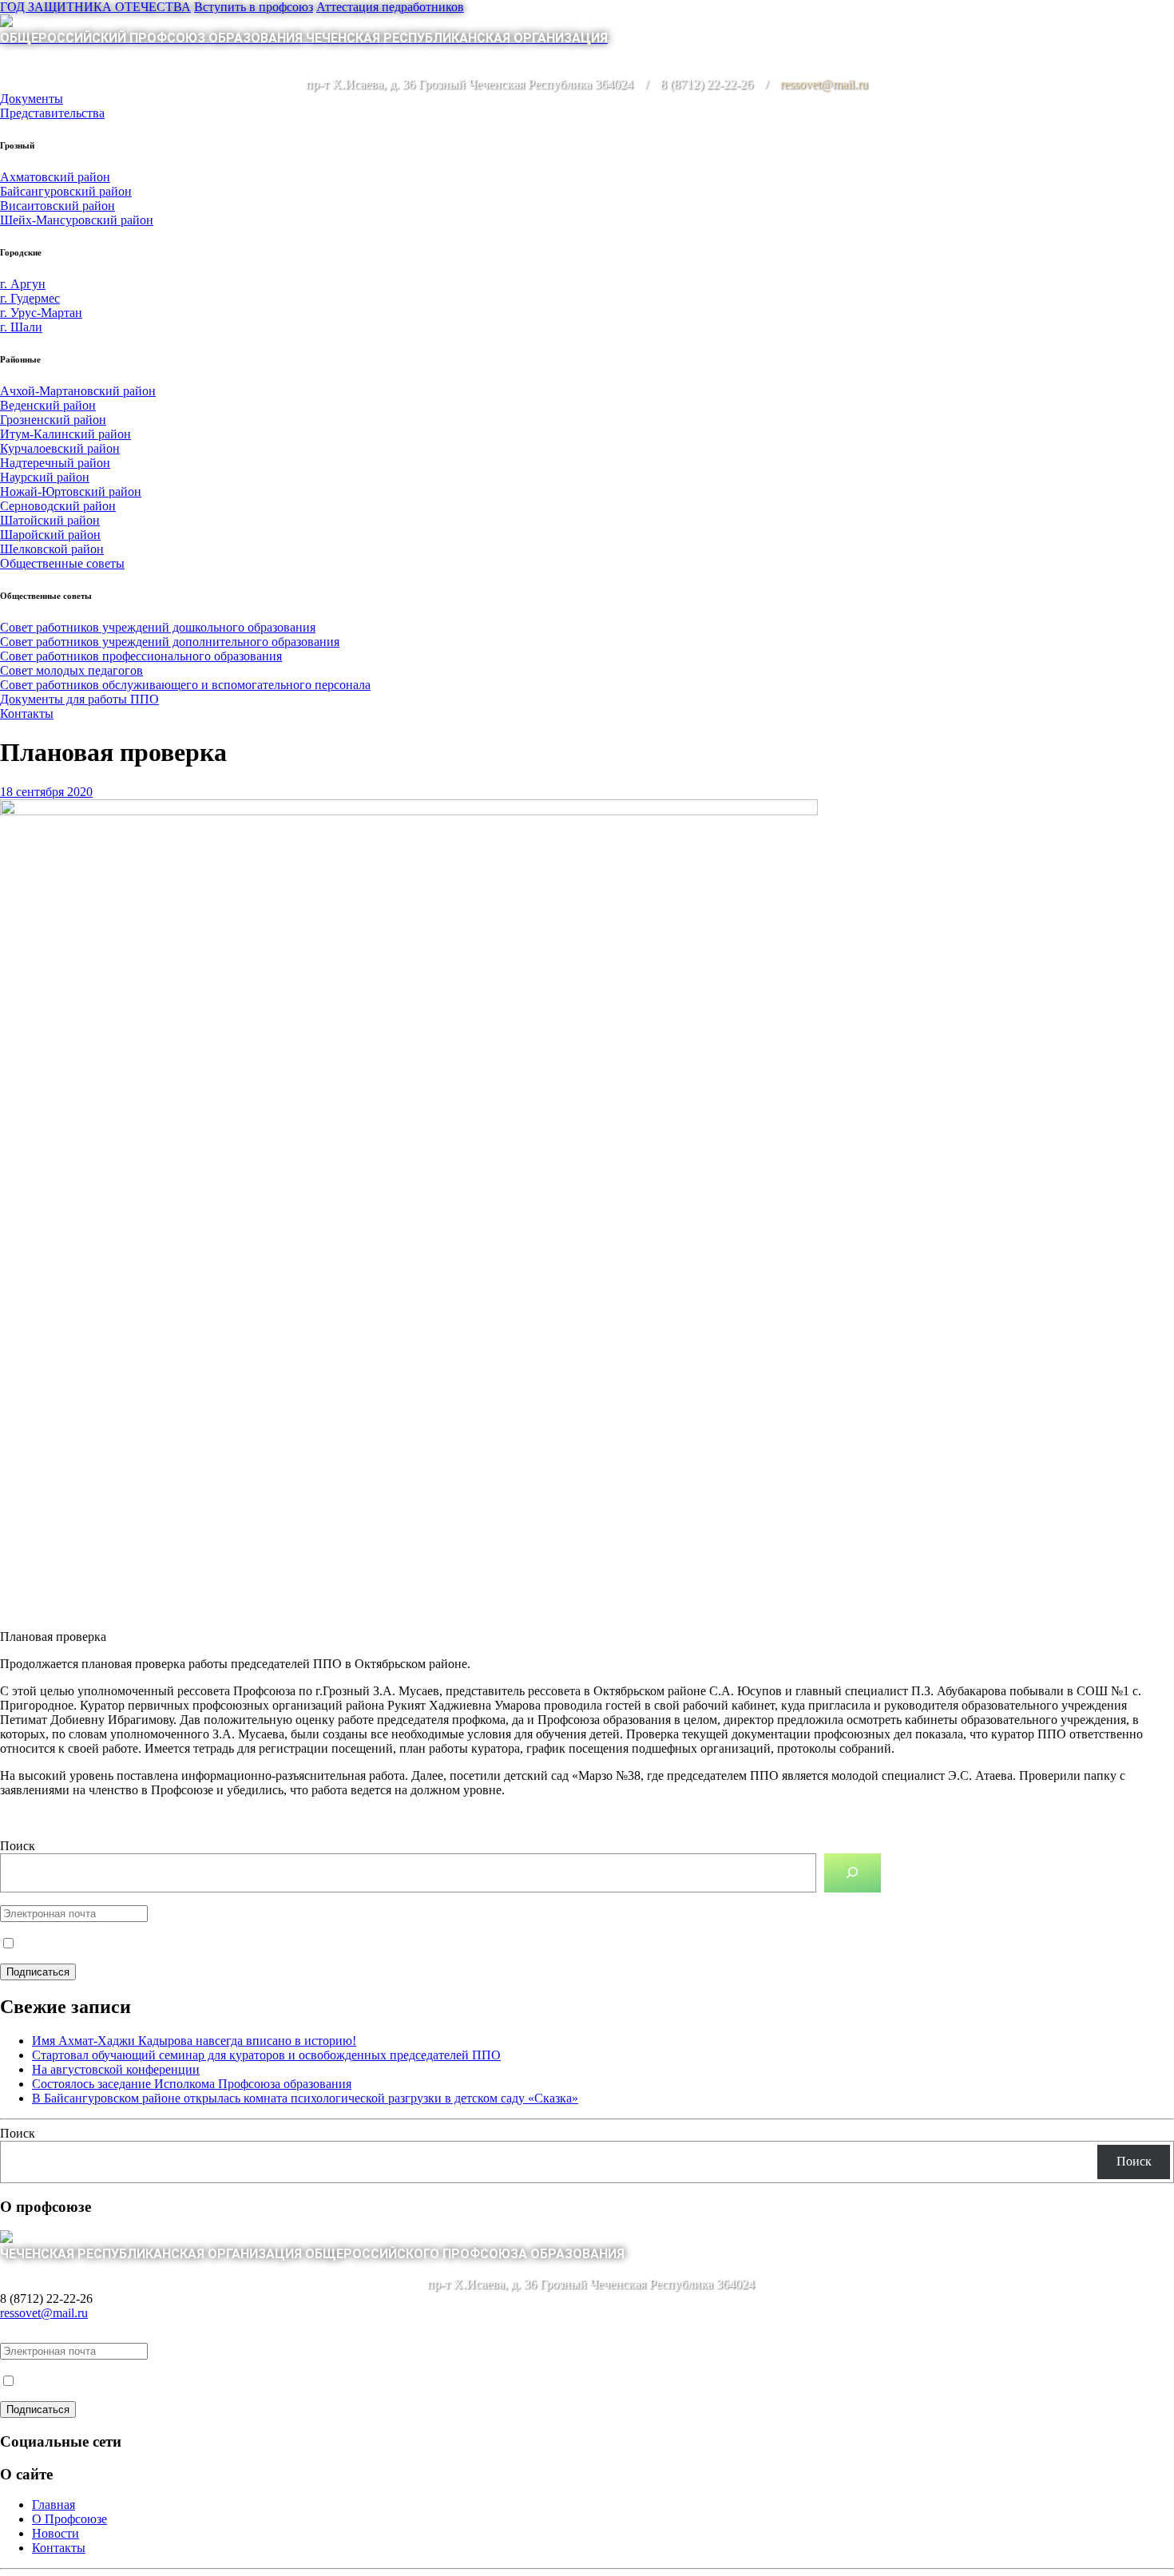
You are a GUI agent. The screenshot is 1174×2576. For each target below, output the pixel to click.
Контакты (27, 713)
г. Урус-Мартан (41, 313)
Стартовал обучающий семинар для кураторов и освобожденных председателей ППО (266, 2055)
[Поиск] (853, 1873)
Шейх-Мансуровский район (77, 220)
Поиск (18, 1846)
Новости (56, 2533)
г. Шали (21, 327)
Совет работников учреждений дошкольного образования (158, 627)
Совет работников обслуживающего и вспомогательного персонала (185, 685)
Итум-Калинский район (65, 434)
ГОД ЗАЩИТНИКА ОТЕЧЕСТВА (95, 7)
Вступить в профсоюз (254, 7)
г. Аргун (23, 284)
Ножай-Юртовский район (71, 491)
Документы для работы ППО (79, 699)
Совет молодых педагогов (71, 670)
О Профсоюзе (69, 2519)
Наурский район (45, 477)
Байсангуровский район (66, 191)
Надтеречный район (55, 463)
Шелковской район (52, 549)
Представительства (52, 113)
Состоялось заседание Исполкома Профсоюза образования (192, 2084)
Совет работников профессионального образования (141, 656)
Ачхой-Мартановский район (78, 391)
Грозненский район (53, 420)
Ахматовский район (55, 177)
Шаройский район (50, 535)
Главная (54, 2505)
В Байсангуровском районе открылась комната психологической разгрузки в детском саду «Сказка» (305, 2098)
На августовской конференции (116, 2069)
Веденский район (48, 405)
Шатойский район (50, 520)
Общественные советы (62, 563)
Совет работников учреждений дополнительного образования (170, 642)
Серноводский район (58, 506)
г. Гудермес (30, 298)
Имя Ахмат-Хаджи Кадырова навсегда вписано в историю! (194, 2041)
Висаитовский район (58, 206)
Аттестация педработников (390, 7)
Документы (32, 99)
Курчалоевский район (60, 448)
